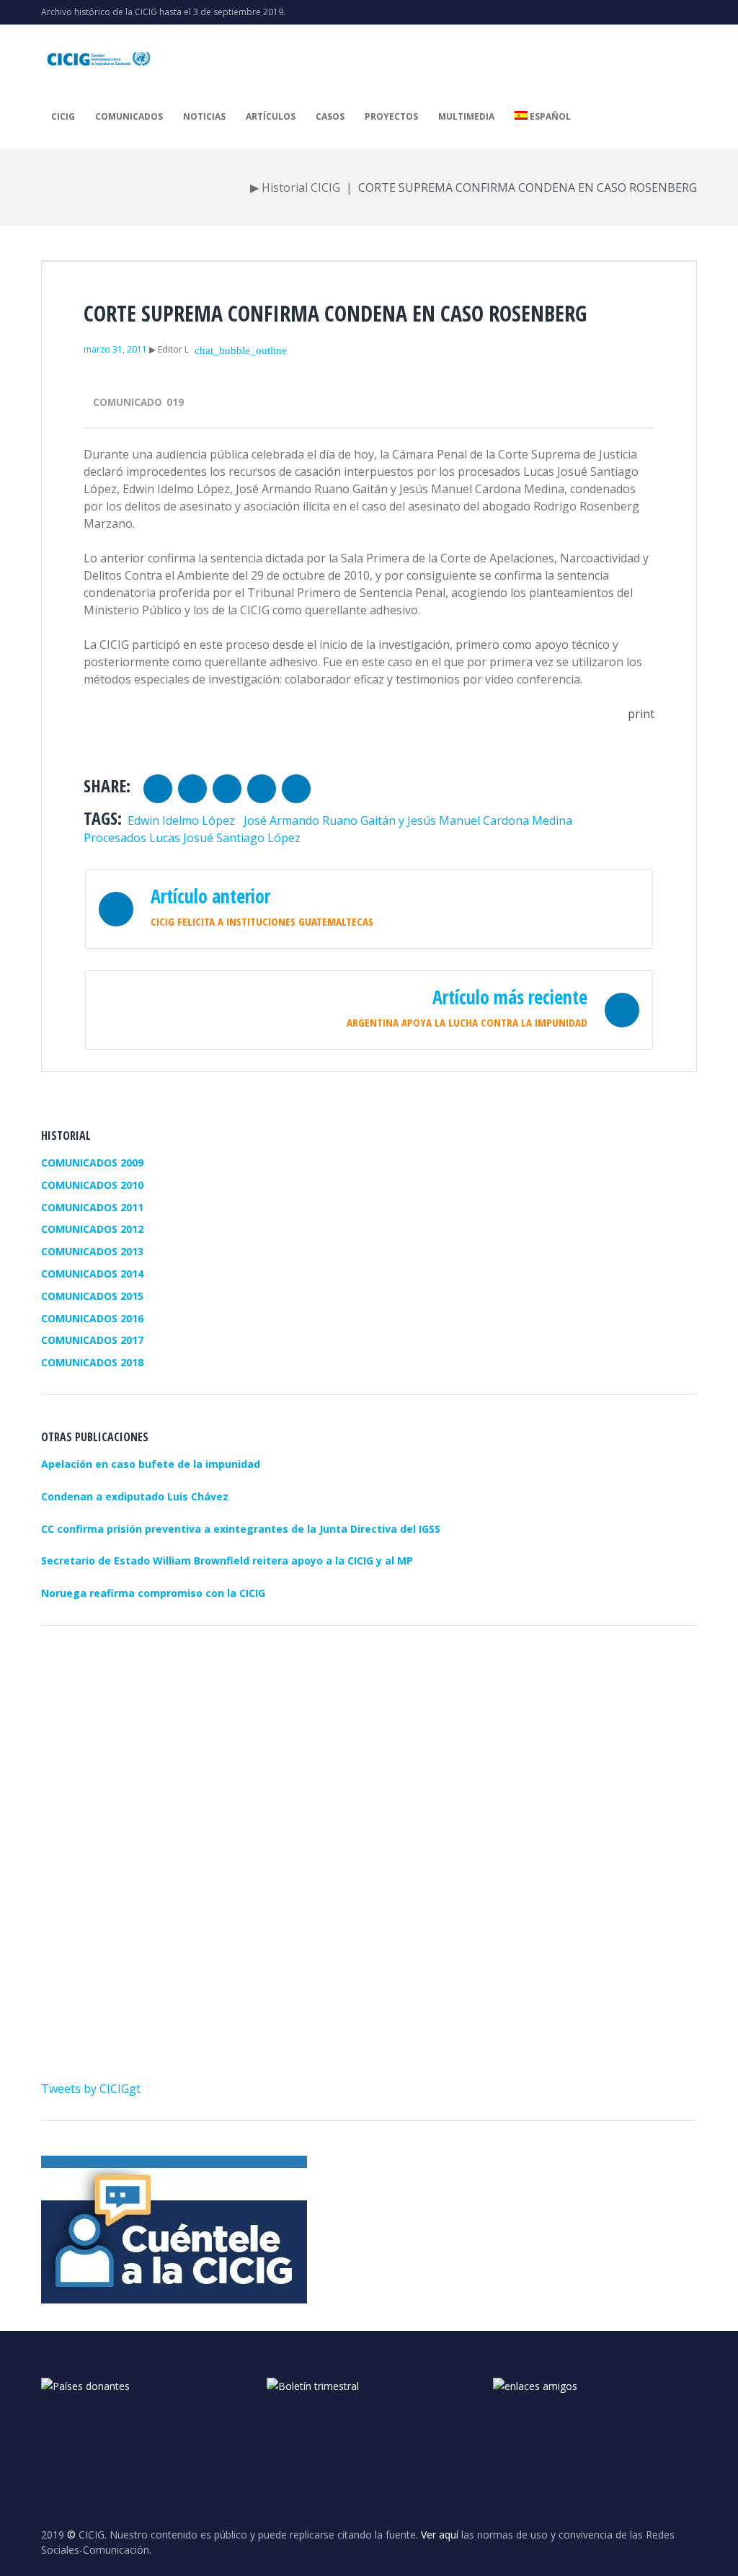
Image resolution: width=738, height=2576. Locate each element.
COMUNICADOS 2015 (92, 1296)
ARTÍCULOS (271, 116)
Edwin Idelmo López (181, 820)
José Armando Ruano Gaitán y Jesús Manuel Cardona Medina (408, 820)
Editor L (173, 349)
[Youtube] (646, 12)
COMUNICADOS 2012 (92, 1229)
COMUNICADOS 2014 (92, 1274)
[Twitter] (623, 12)
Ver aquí (440, 2535)
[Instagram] (670, 12)
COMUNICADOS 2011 (92, 1207)
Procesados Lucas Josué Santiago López (192, 838)
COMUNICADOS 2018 (92, 1362)
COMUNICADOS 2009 (92, 1163)
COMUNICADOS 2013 (92, 1251)
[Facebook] (693, 12)
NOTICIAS (204, 116)
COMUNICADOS (129, 116)
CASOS (330, 116)
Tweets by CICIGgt (91, 2089)
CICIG (63, 116)
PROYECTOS (391, 116)
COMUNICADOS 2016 (92, 1318)
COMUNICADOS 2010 (92, 1185)
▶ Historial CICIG (295, 187)
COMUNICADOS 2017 (92, 1340)
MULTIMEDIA (466, 116)
